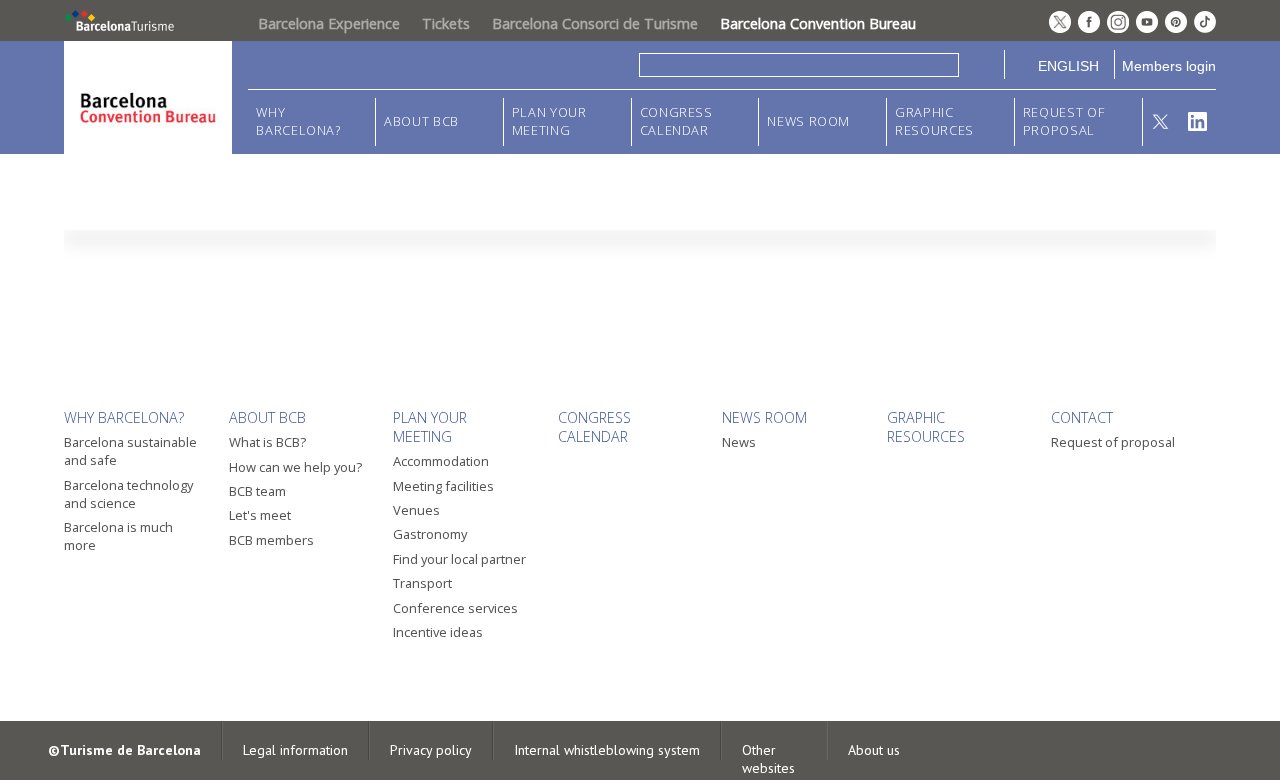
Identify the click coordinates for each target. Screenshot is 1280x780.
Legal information (295, 750)
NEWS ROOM (808, 121)
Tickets (446, 23)
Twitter (1161, 122)
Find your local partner (459, 559)
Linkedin (1197, 122)
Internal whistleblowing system (607, 750)
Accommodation (441, 461)
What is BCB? (267, 442)
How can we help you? (295, 467)
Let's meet (260, 515)
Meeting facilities (443, 486)
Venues (416, 510)
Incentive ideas (438, 632)
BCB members (271, 540)
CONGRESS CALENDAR (676, 121)
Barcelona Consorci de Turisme (595, 23)
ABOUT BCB (421, 121)
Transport (422, 583)
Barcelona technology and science (128, 494)
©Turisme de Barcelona (124, 750)
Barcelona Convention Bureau (818, 23)
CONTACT (1082, 417)
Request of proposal (1063, 121)
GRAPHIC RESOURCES (934, 121)
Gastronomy (430, 534)
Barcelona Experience (329, 23)
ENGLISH (1068, 66)
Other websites (768, 759)
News (739, 442)
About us (874, 750)
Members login (1169, 66)
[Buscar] (981, 64)
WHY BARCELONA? (298, 121)
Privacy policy (431, 750)
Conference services (455, 608)
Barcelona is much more (118, 536)
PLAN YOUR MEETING (549, 121)
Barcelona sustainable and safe (130, 451)
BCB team (257, 491)
